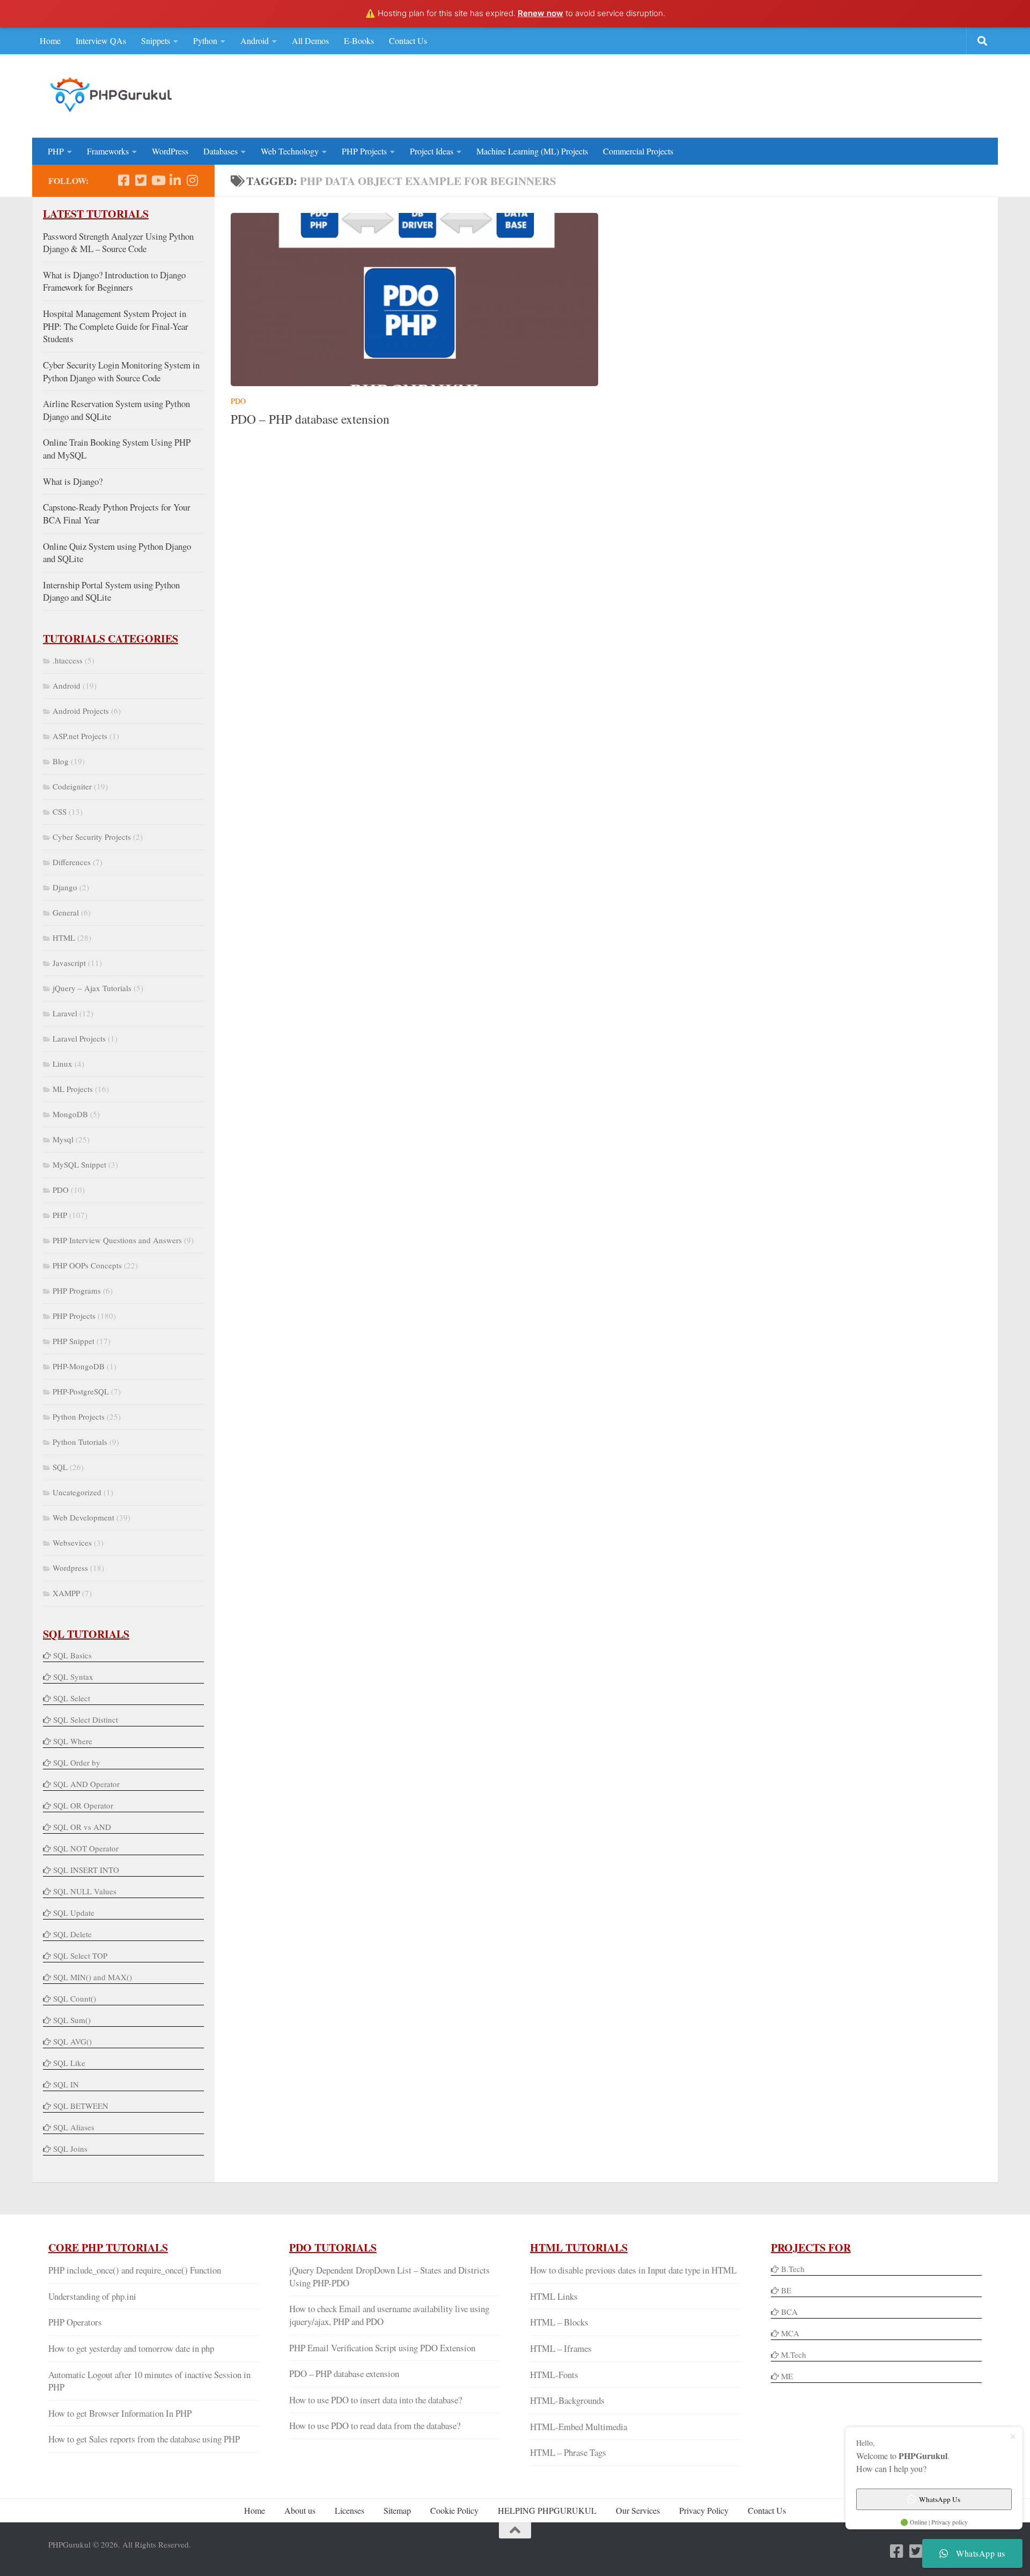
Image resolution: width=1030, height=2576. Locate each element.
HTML (64, 938)
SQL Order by (77, 1762)
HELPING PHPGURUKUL (547, 2510)
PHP (56, 151)
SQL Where (73, 1741)
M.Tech (794, 2354)
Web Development (83, 1517)
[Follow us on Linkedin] (175, 180)
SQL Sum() (72, 2020)
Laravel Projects (79, 1038)
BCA (789, 2312)
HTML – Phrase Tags (568, 2452)
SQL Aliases (74, 2127)
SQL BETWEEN (81, 2106)
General (66, 912)
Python (205, 40)
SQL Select (72, 1698)
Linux (62, 1064)
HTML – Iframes (561, 2348)
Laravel (65, 1013)
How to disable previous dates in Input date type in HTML (633, 2270)
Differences (72, 862)
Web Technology (290, 151)
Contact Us (408, 40)
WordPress (170, 151)
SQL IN (66, 2084)
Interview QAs (101, 40)
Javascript (69, 963)
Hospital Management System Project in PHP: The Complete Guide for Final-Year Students (116, 326)
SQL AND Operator (86, 1784)
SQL (60, 1467)
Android (255, 40)
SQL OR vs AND (82, 1827)
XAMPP (66, 1593)
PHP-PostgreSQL (81, 1391)
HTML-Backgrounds (567, 2400)
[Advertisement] (786, 94)
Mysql (63, 1139)
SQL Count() (75, 1998)
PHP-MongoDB (79, 1366)
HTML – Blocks (559, 2322)
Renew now (540, 13)
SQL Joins (70, 2149)
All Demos (310, 40)
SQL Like (69, 2063)
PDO (238, 401)
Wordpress (70, 1568)
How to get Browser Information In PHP (120, 2413)
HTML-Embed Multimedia (579, 2427)
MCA (790, 2333)
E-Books (359, 40)
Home (50, 40)
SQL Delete (72, 1934)
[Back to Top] (515, 2530)
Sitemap (397, 2510)
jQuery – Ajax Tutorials (92, 988)
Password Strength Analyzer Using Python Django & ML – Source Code (118, 243)
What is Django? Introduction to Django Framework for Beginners (114, 281)
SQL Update (74, 1913)
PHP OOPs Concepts (87, 1265)
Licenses (350, 2510)
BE (785, 2290)
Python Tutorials (80, 1442)
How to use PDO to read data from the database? (375, 2426)
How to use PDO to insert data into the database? (376, 2400)
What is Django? (73, 481)
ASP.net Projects (80, 736)
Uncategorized (77, 1492)
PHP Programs (77, 1290)
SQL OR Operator (83, 1805)
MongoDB (70, 1114)
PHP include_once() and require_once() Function (135, 2270)
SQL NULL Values (85, 1891)
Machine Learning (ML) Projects (532, 151)
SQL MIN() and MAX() (93, 1977)
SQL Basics (72, 1655)
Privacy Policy (704, 2510)
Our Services (638, 2510)
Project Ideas (432, 151)
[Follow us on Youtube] (158, 180)
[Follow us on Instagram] (192, 180)
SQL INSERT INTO (86, 1870)
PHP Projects (364, 151)
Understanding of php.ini (92, 2296)
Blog (61, 761)
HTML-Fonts (554, 2375)
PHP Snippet (73, 1341)
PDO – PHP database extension (310, 419)
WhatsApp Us (940, 2499)
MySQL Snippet (79, 1164)
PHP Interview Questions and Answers (117, 1240)
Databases (220, 151)
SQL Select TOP (80, 1955)
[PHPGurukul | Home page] (112, 94)
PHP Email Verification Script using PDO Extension (382, 2348)
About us (300, 2510)
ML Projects (73, 1089)
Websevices (72, 1542)
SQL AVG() (72, 2041)
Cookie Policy (454, 2510)
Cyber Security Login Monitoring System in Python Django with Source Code (121, 371)
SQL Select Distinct (86, 1719)
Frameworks (108, 151)
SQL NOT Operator (86, 1848)
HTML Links (554, 2296)
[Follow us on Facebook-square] (123, 180)
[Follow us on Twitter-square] (141, 180)
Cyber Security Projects (92, 837)
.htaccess (68, 660)
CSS (60, 811)
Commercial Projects (638, 151)
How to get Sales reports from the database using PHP (144, 2439)
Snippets (156, 40)
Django (65, 887)
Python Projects (79, 1416)
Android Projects (81, 711)
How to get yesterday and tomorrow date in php (131, 2348)
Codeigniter (72, 786)
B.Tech (793, 2269)
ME (787, 2376)
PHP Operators (75, 2322)
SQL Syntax (73, 1677)
